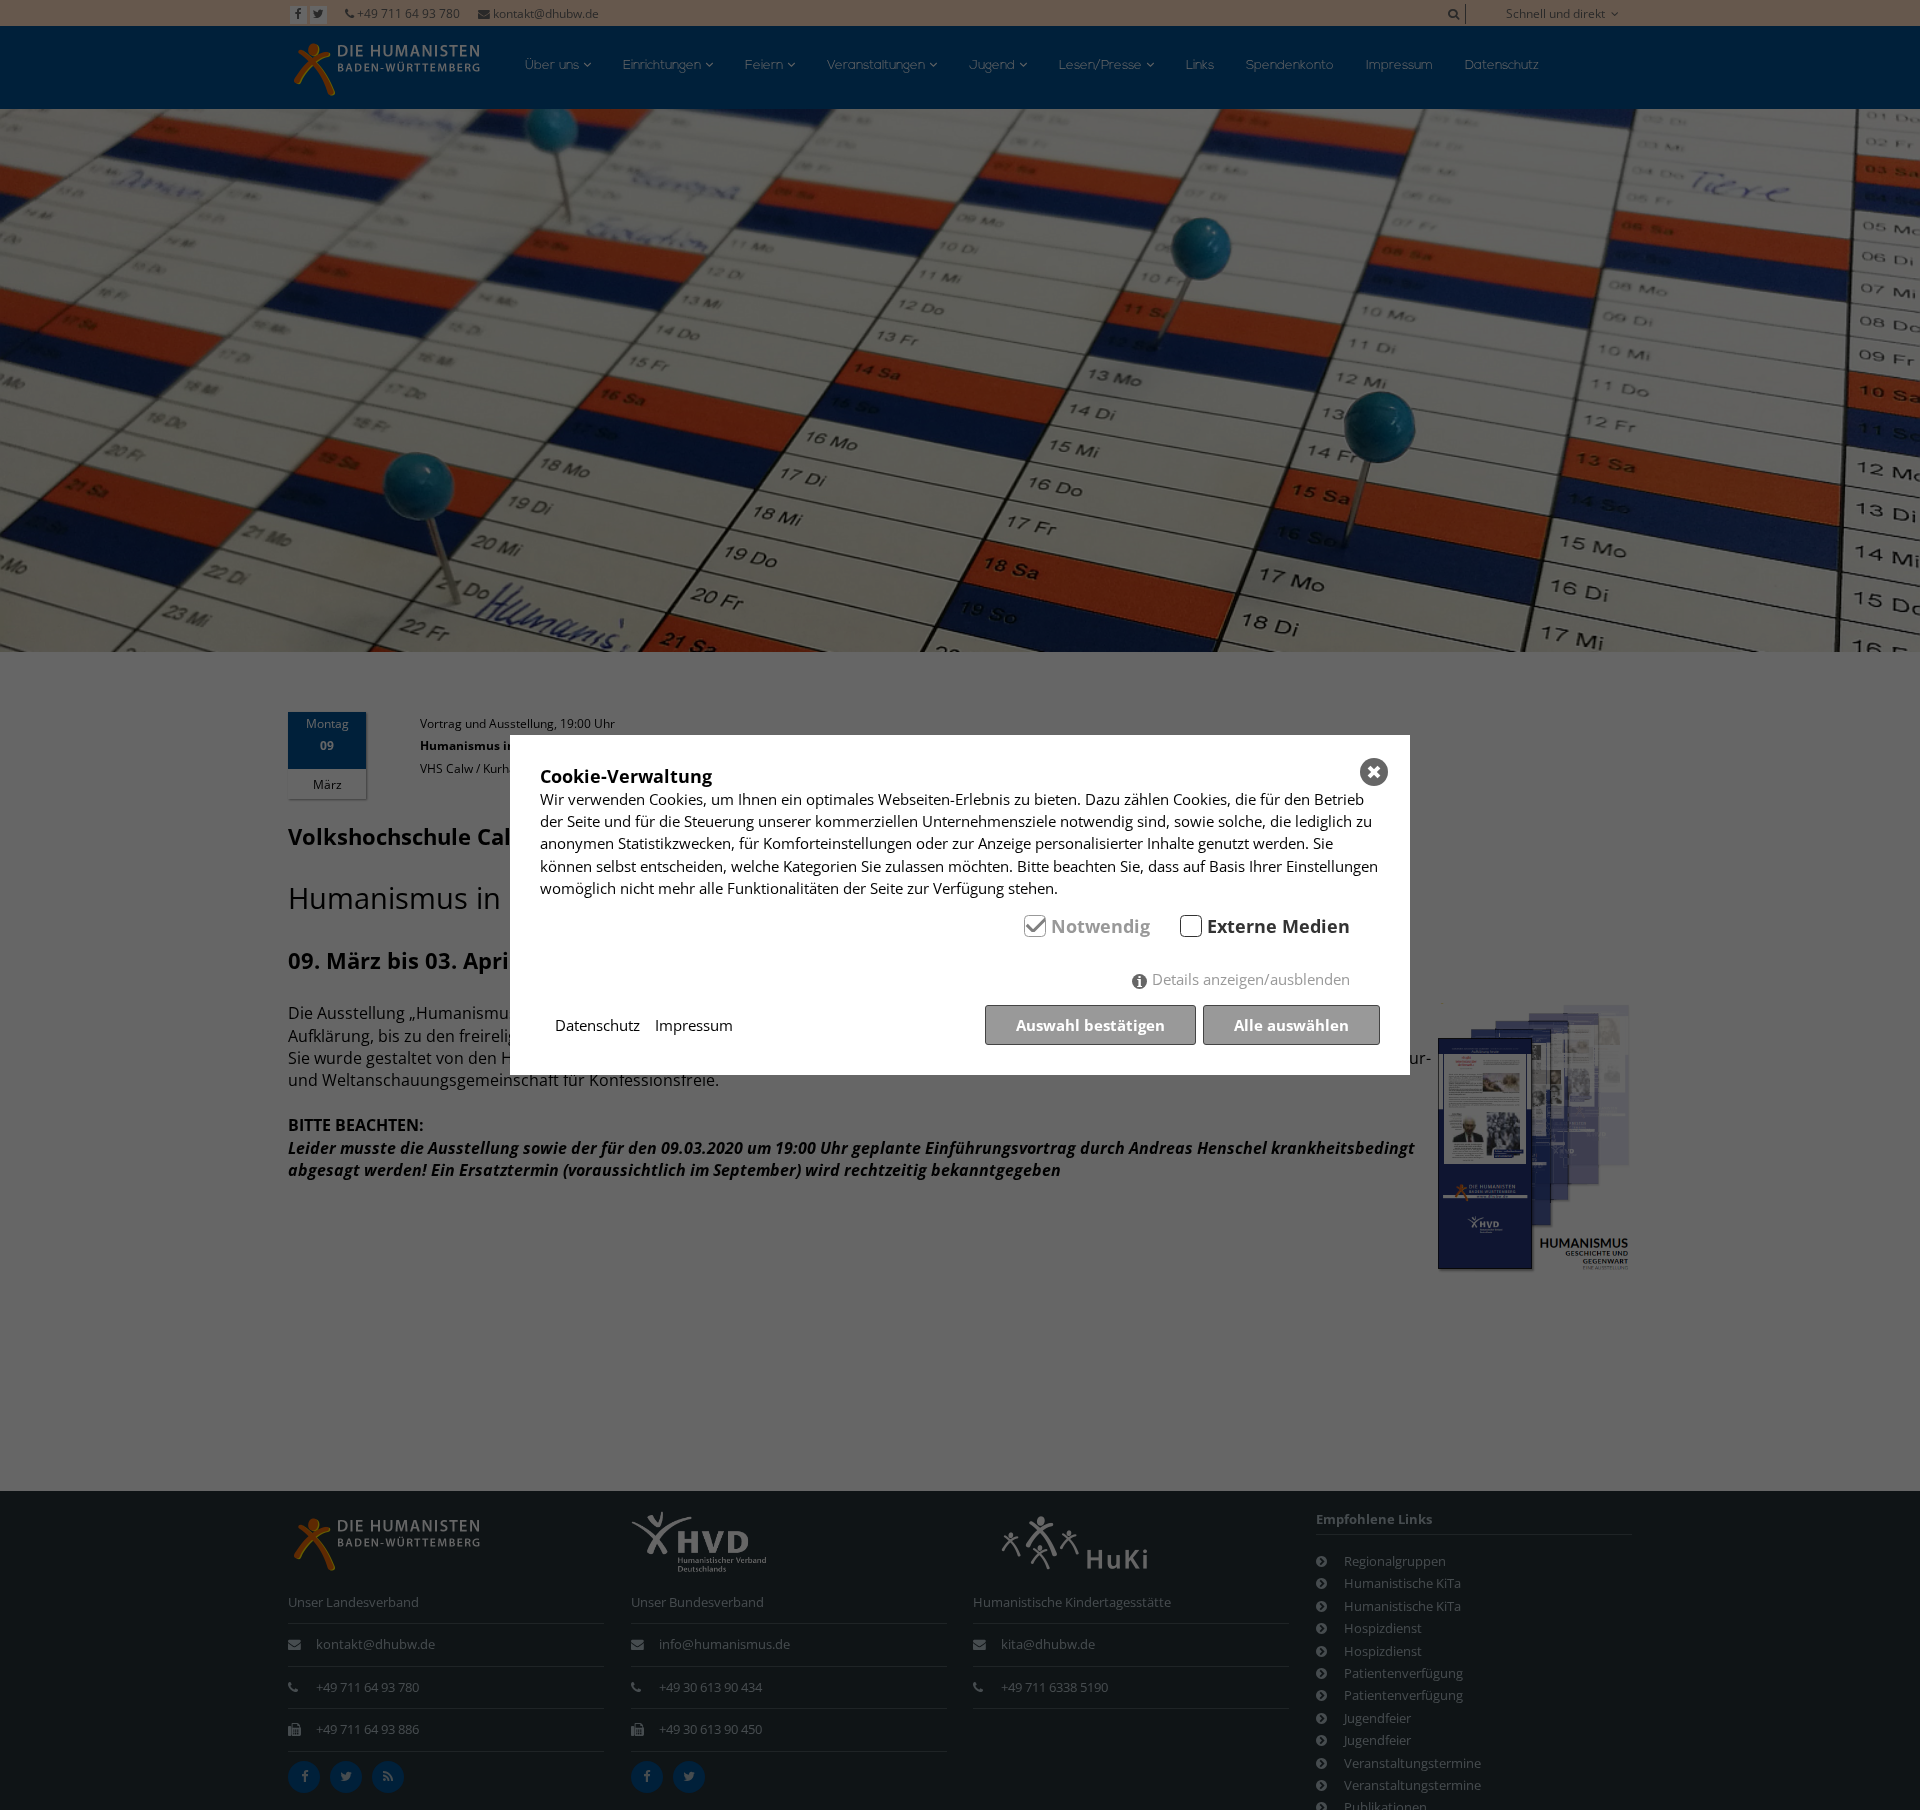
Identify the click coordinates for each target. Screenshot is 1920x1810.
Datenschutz (597, 1025)
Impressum (694, 1025)
